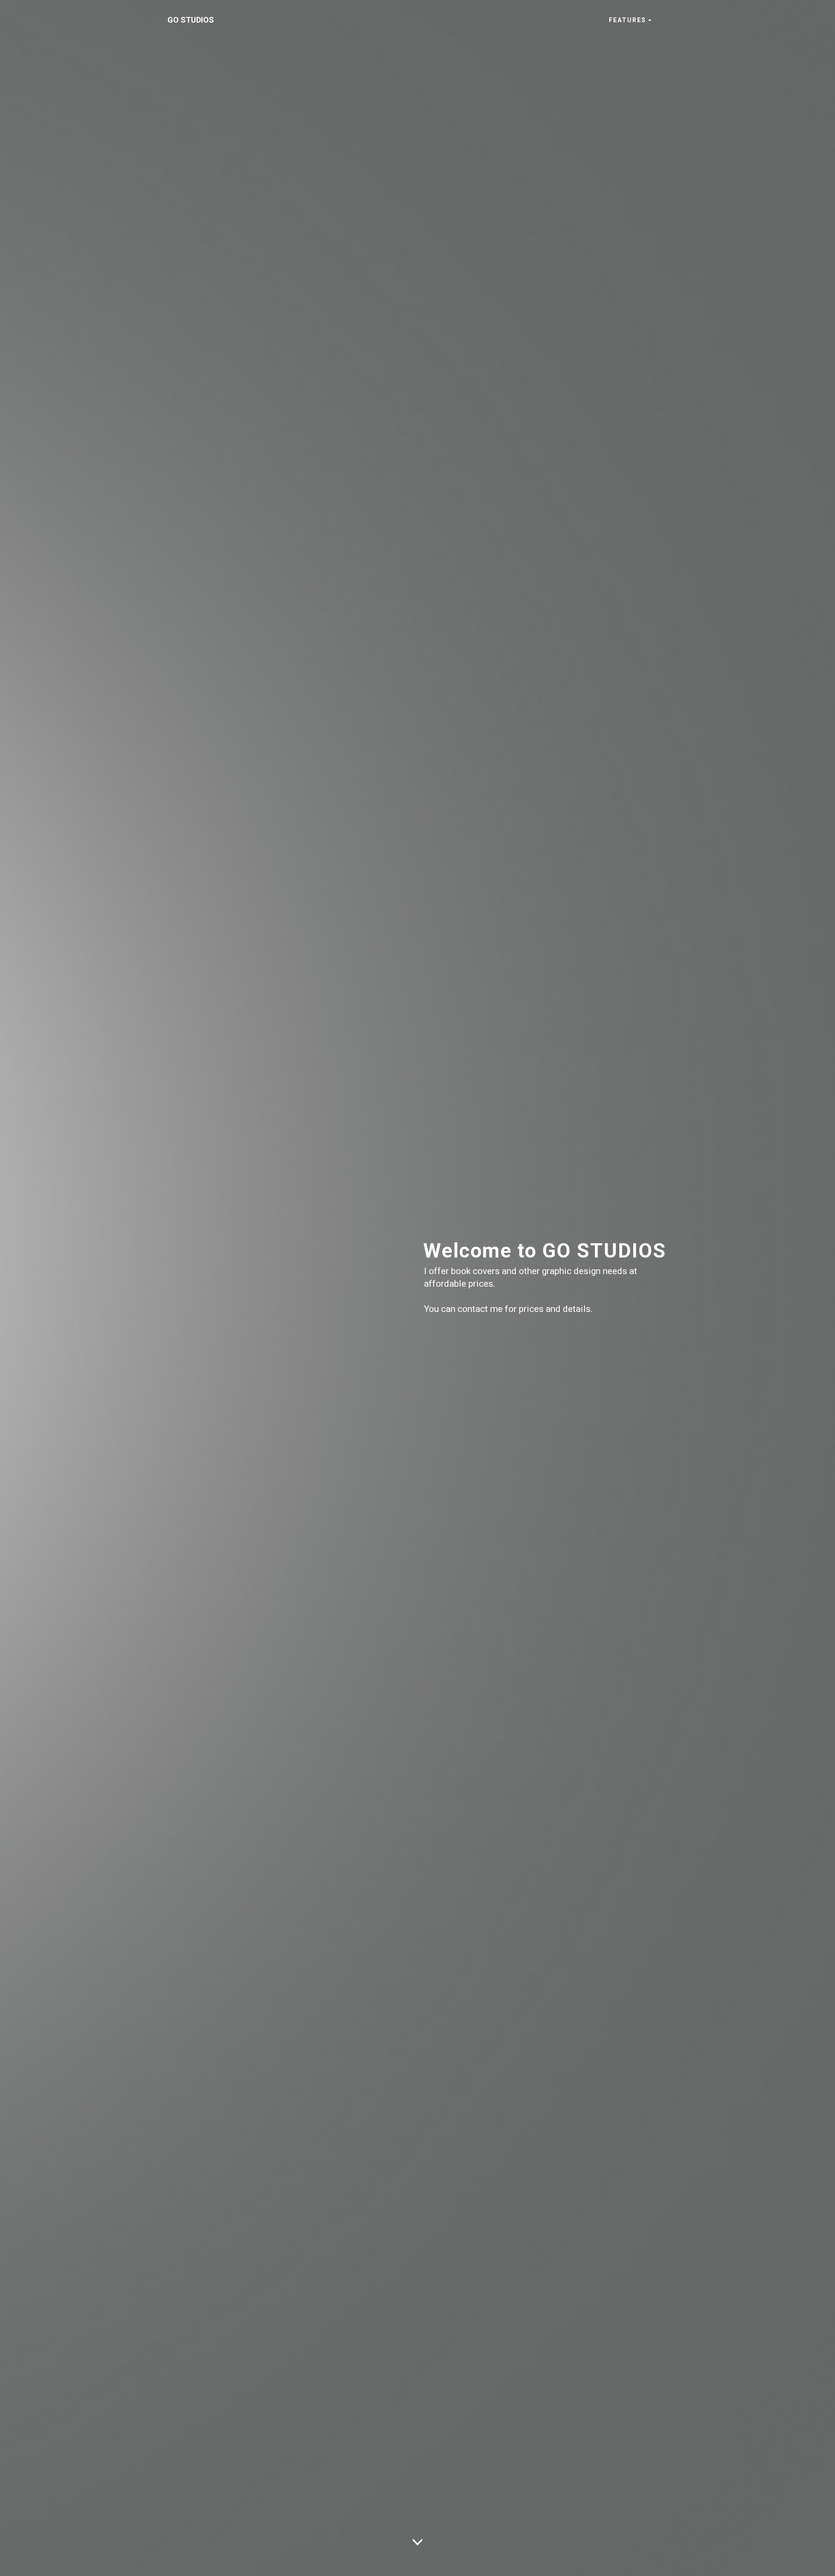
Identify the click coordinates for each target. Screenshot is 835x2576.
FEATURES (628, 20)
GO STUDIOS (191, 20)
